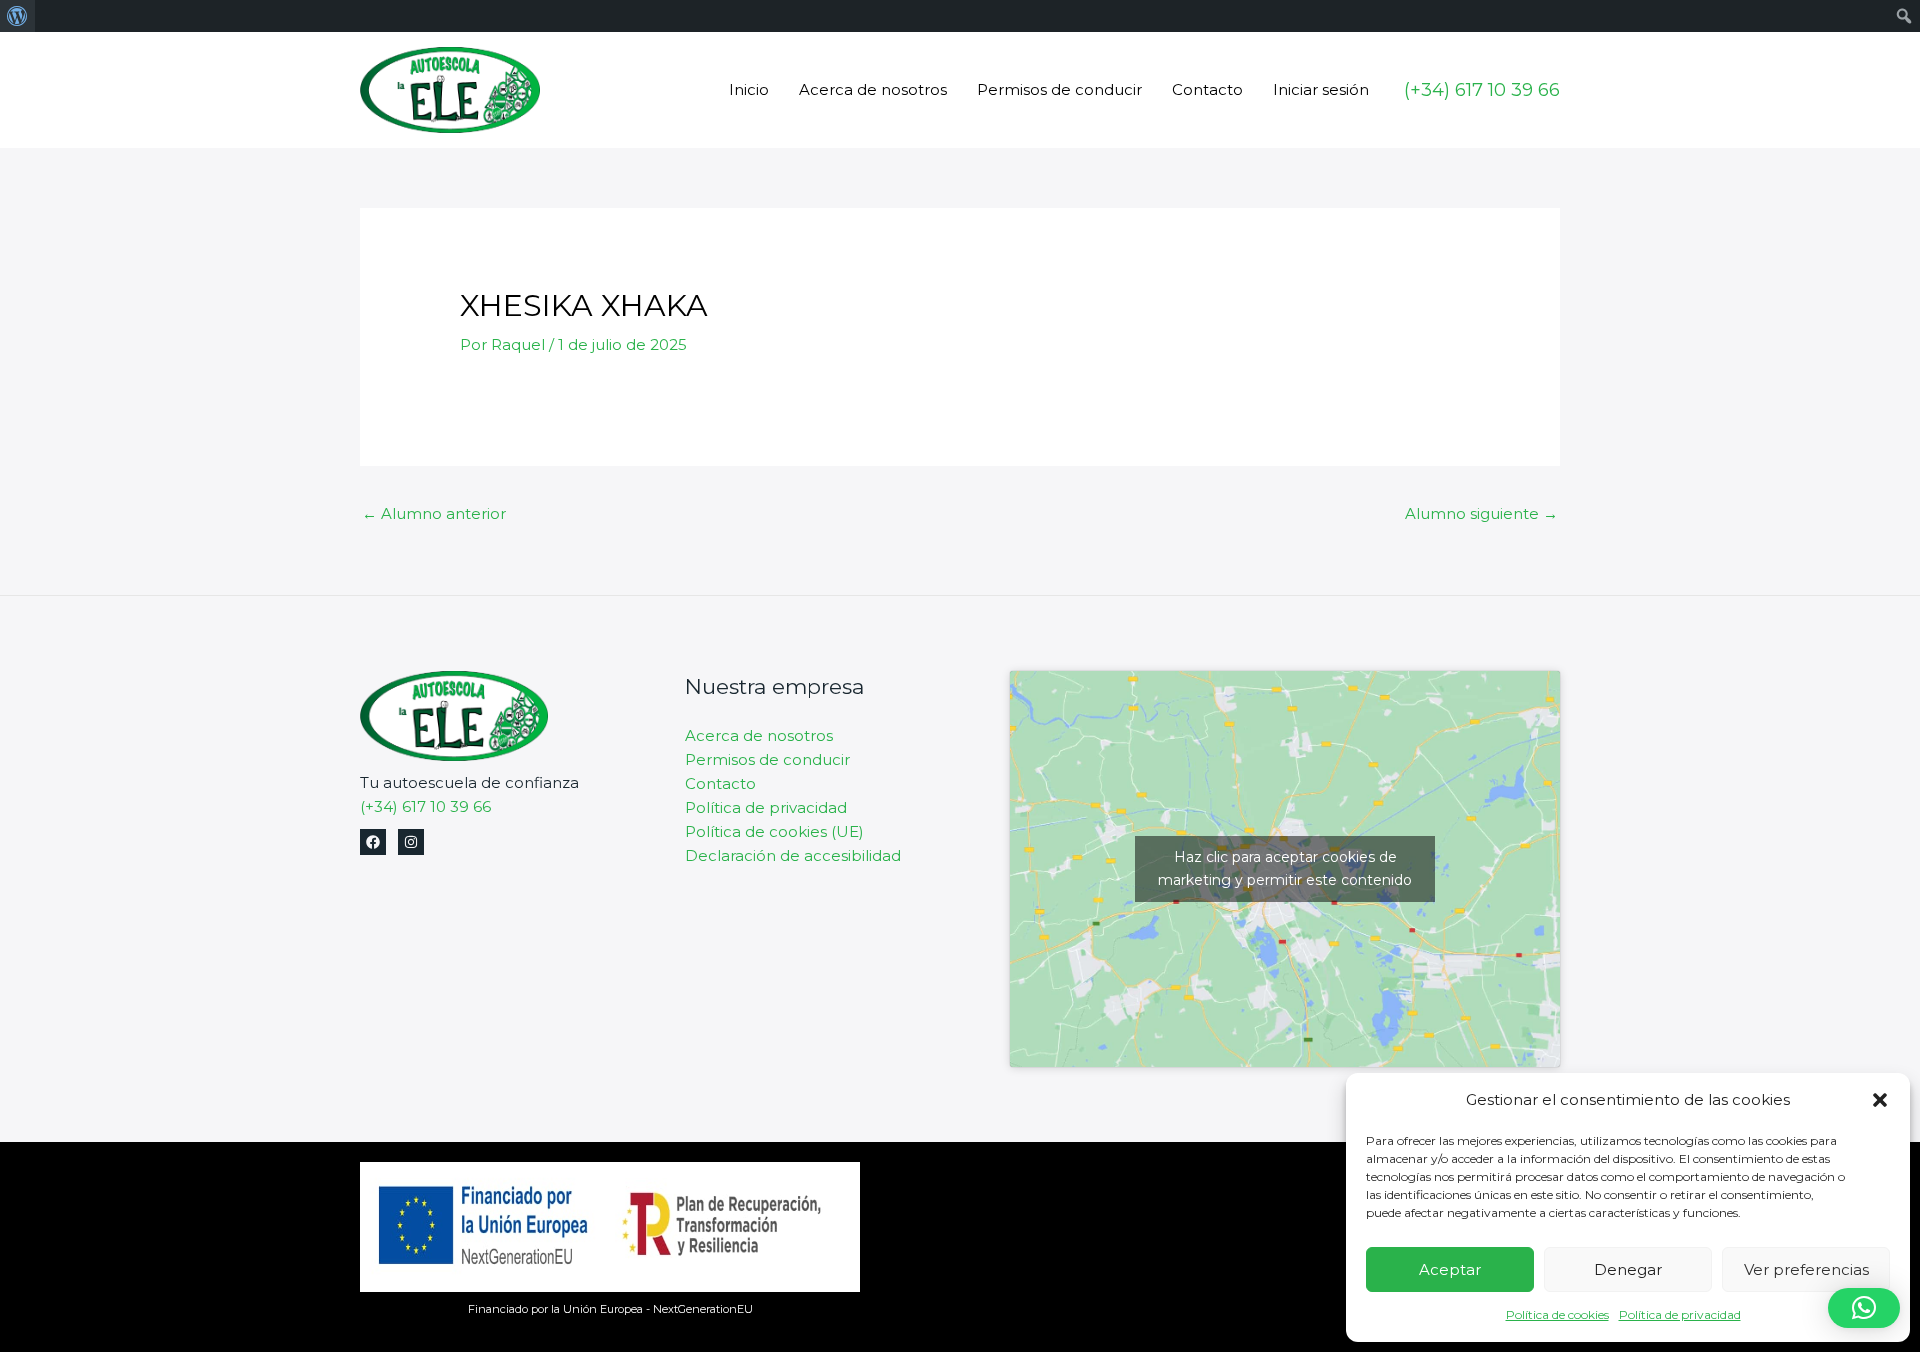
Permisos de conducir (1059, 89)
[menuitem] (17, 16)
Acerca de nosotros (873, 89)
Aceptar (1450, 1269)
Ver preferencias (1806, 1269)
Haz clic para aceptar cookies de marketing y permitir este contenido (1285, 868)
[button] (1880, 1100)
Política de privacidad (1680, 1314)
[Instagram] (411, 842)
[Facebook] (373, 842)
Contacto (1207, 89)
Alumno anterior (434, 513)
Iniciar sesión (1321, 89)
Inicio (749, 89)
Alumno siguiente (1481, 513)
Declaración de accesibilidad (793, 855)
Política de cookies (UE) (774, 831)
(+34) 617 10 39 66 (425, 806)
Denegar (1628, 1269)
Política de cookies (1557, 1314)
